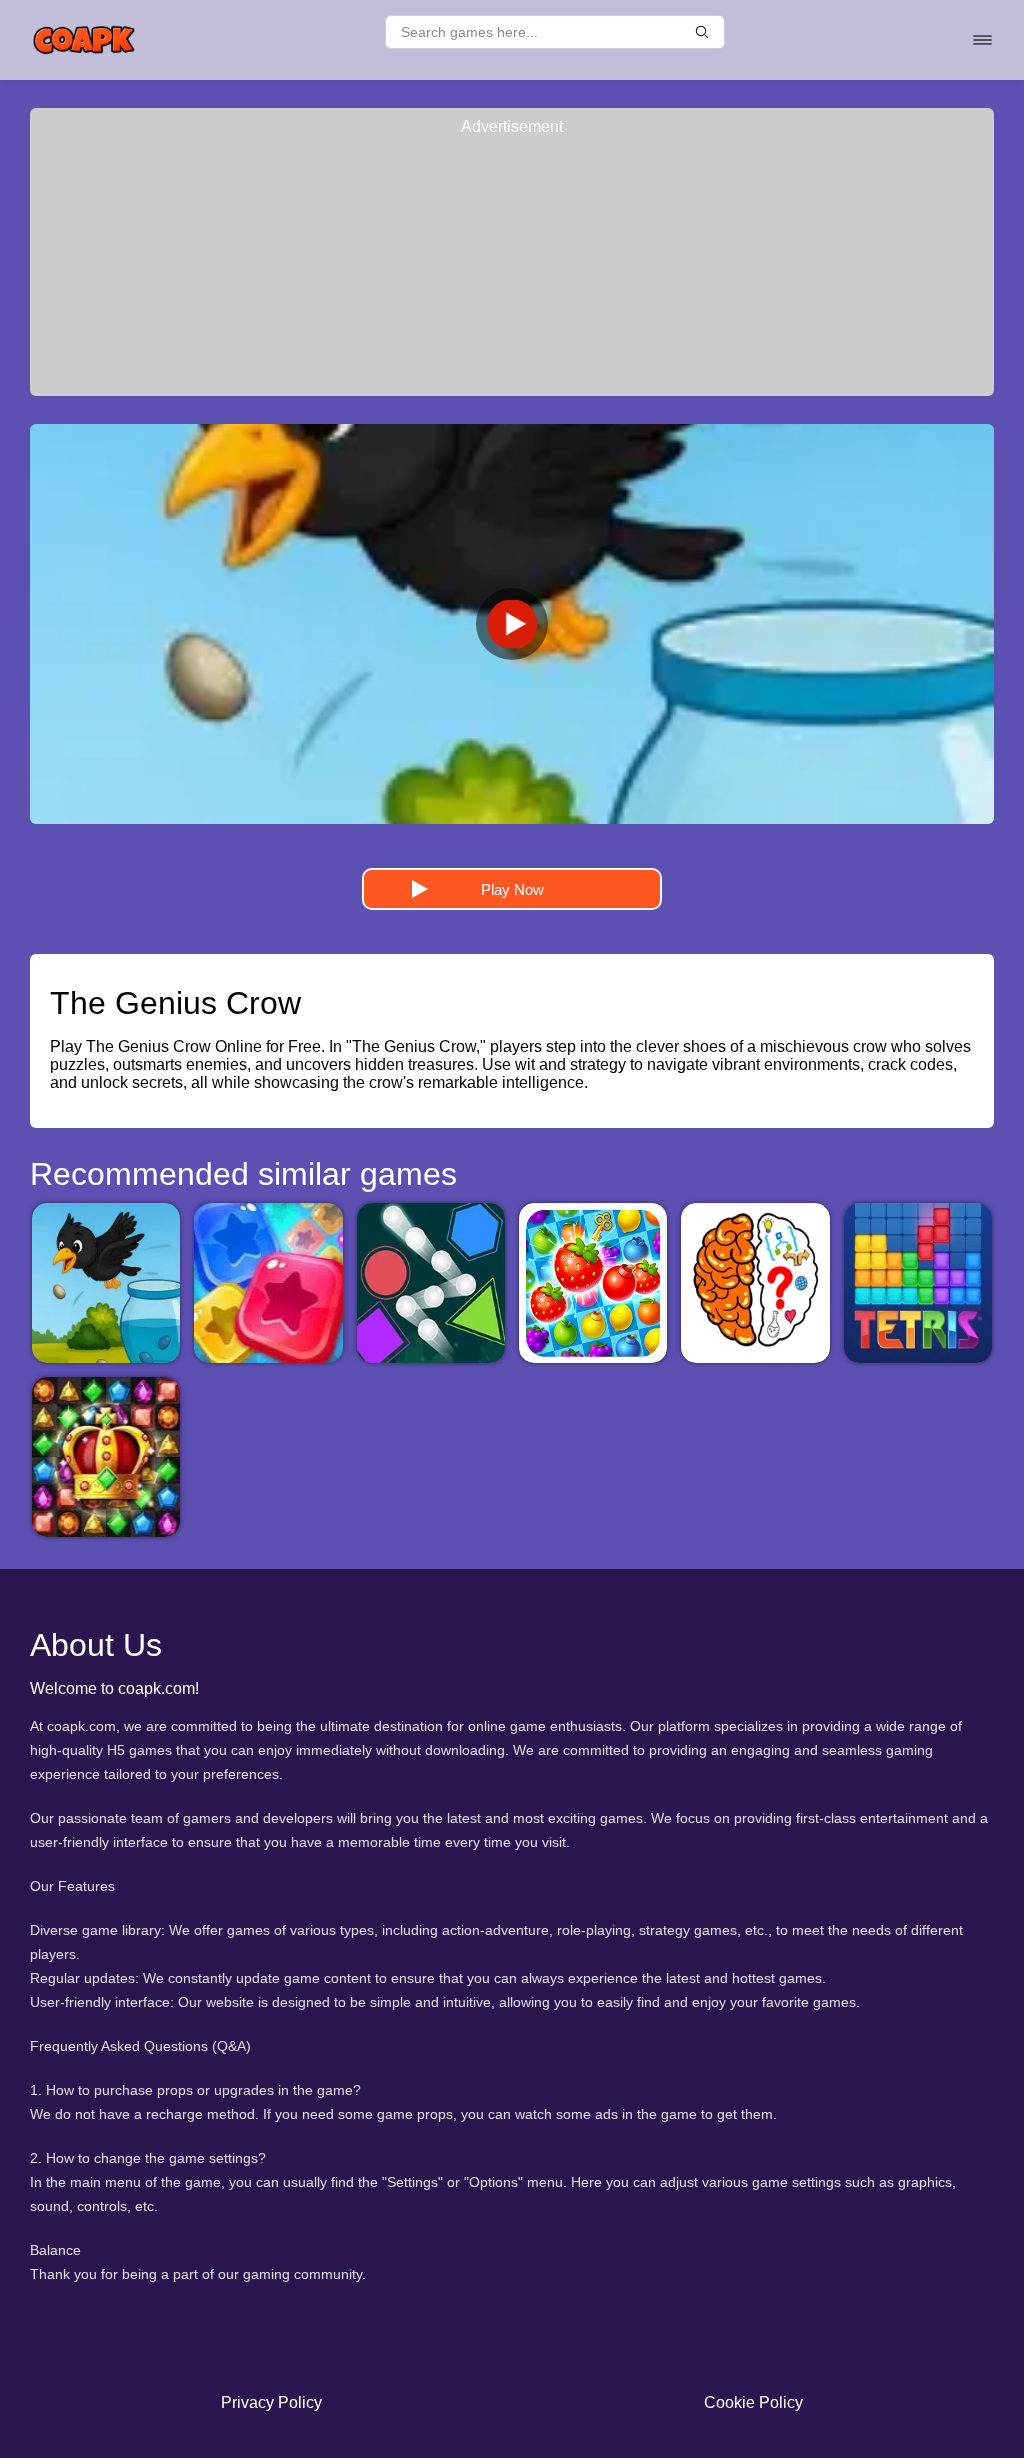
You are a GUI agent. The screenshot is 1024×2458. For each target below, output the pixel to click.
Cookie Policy (753, 2402)
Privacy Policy (271, 2402)
